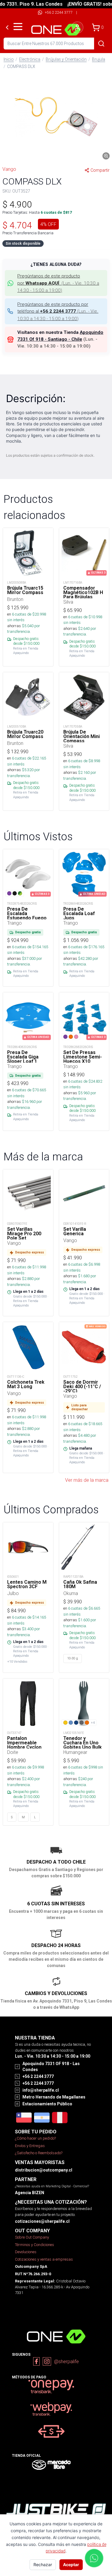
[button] (56, 117)
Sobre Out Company (32, 2237)
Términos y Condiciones (34, 2245)
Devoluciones (26, 2252)
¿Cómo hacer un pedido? (35, 2138)
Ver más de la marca (87, 1480)
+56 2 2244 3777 (59, 12)
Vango (9, 169)
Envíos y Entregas (30, 2146)
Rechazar (43, 2565)
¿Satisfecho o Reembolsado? (39, 2153)
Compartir (100, 170)
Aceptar (71, 2565)
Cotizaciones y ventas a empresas (44, 2259)
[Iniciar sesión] (77, 27)
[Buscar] (101, 44)
